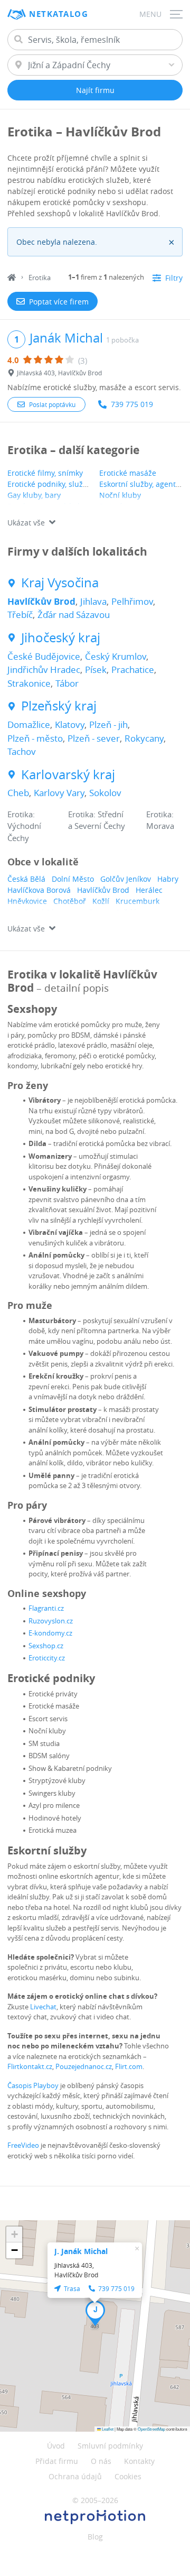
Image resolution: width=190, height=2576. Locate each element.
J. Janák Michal (81, 2251)
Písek (96, 670)
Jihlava (93, 601)
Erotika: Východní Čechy (24, 826)
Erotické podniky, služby (49, 484)
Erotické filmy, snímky (45, 473)
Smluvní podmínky (110, 2446)
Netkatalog (59, 14)
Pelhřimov (132, 601)
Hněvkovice (27, 901)
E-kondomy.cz (50, 1633)
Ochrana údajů (75, 2476)
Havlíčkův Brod (41, 601)
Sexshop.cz (46, 1646)
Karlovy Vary (59, 793)
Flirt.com (129, 2066)
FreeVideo (23, 2145)
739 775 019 (132, 404)
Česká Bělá (26, 879)
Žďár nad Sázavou (74, 615)
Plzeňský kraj (59, 706)
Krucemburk (137, 901)
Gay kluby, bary (34, 495)
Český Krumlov (116, 656)
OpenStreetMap (151, 2429)
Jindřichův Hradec (44, 670)
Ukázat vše (26, 523)
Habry (168, 879)
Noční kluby (120, 495)
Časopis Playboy (33, 2085)
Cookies (128, 2476)
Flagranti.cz (46, 1608)
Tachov (22, 751)
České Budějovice (44, 656)
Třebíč (20, 615)
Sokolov (105, 793)
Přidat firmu (57, 2461)
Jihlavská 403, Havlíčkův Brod (59, 373)
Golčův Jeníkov (126, 879)
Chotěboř (70, 901)
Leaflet (107, 2429)
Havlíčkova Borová (39, 890)
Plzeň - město (35, 738)
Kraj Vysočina (60, 583)
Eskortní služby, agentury (143, 484)
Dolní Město (73, 879)
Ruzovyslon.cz (51, 1621)
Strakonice (29, 683)
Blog (95, 2537)
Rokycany (144, 738)
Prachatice (133, 670)
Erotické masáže (128, 473)
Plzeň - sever (94, 738)
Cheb (18, 793)
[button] (95, 2313)
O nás (101, 2461)
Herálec (149, 890)
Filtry (174, 278)
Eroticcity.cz (47, 1658)
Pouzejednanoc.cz (84, 2066)
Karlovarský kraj (68, 775)
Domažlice (29, 724)
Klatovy (70, 724)
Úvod (56, 2446)
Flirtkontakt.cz (30, 2066)
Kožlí (101, 901)
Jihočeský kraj (61, 638)
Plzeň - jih (108, 724)
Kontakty (139, 2461)
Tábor (67, 683)
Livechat (43, 2007)
